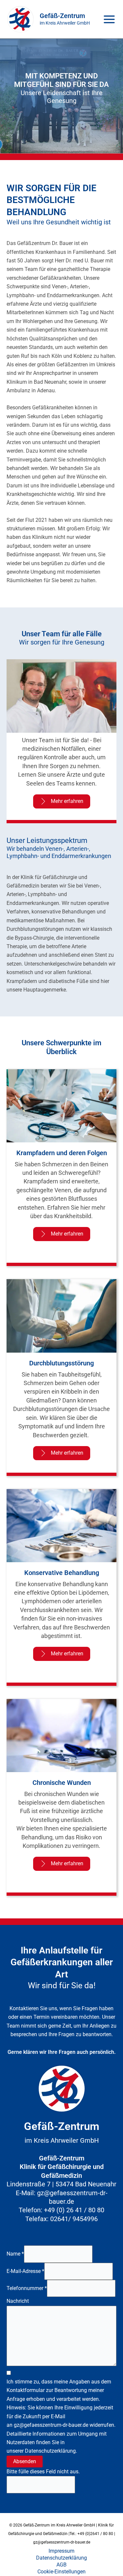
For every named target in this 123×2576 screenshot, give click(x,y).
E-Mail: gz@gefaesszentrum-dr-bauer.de (62, 2197)
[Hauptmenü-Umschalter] (109, 19)
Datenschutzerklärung (50, 2451)
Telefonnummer (27, 2288)
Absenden (25, 2461)
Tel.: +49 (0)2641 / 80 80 (91, 2534)
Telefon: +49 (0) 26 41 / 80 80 (61, 2210)
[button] (62, 801)
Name (15, 2254)
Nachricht (18, 2301)
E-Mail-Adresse (25, 2271)
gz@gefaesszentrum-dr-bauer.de (51, 2425)
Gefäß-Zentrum (62, 16)
